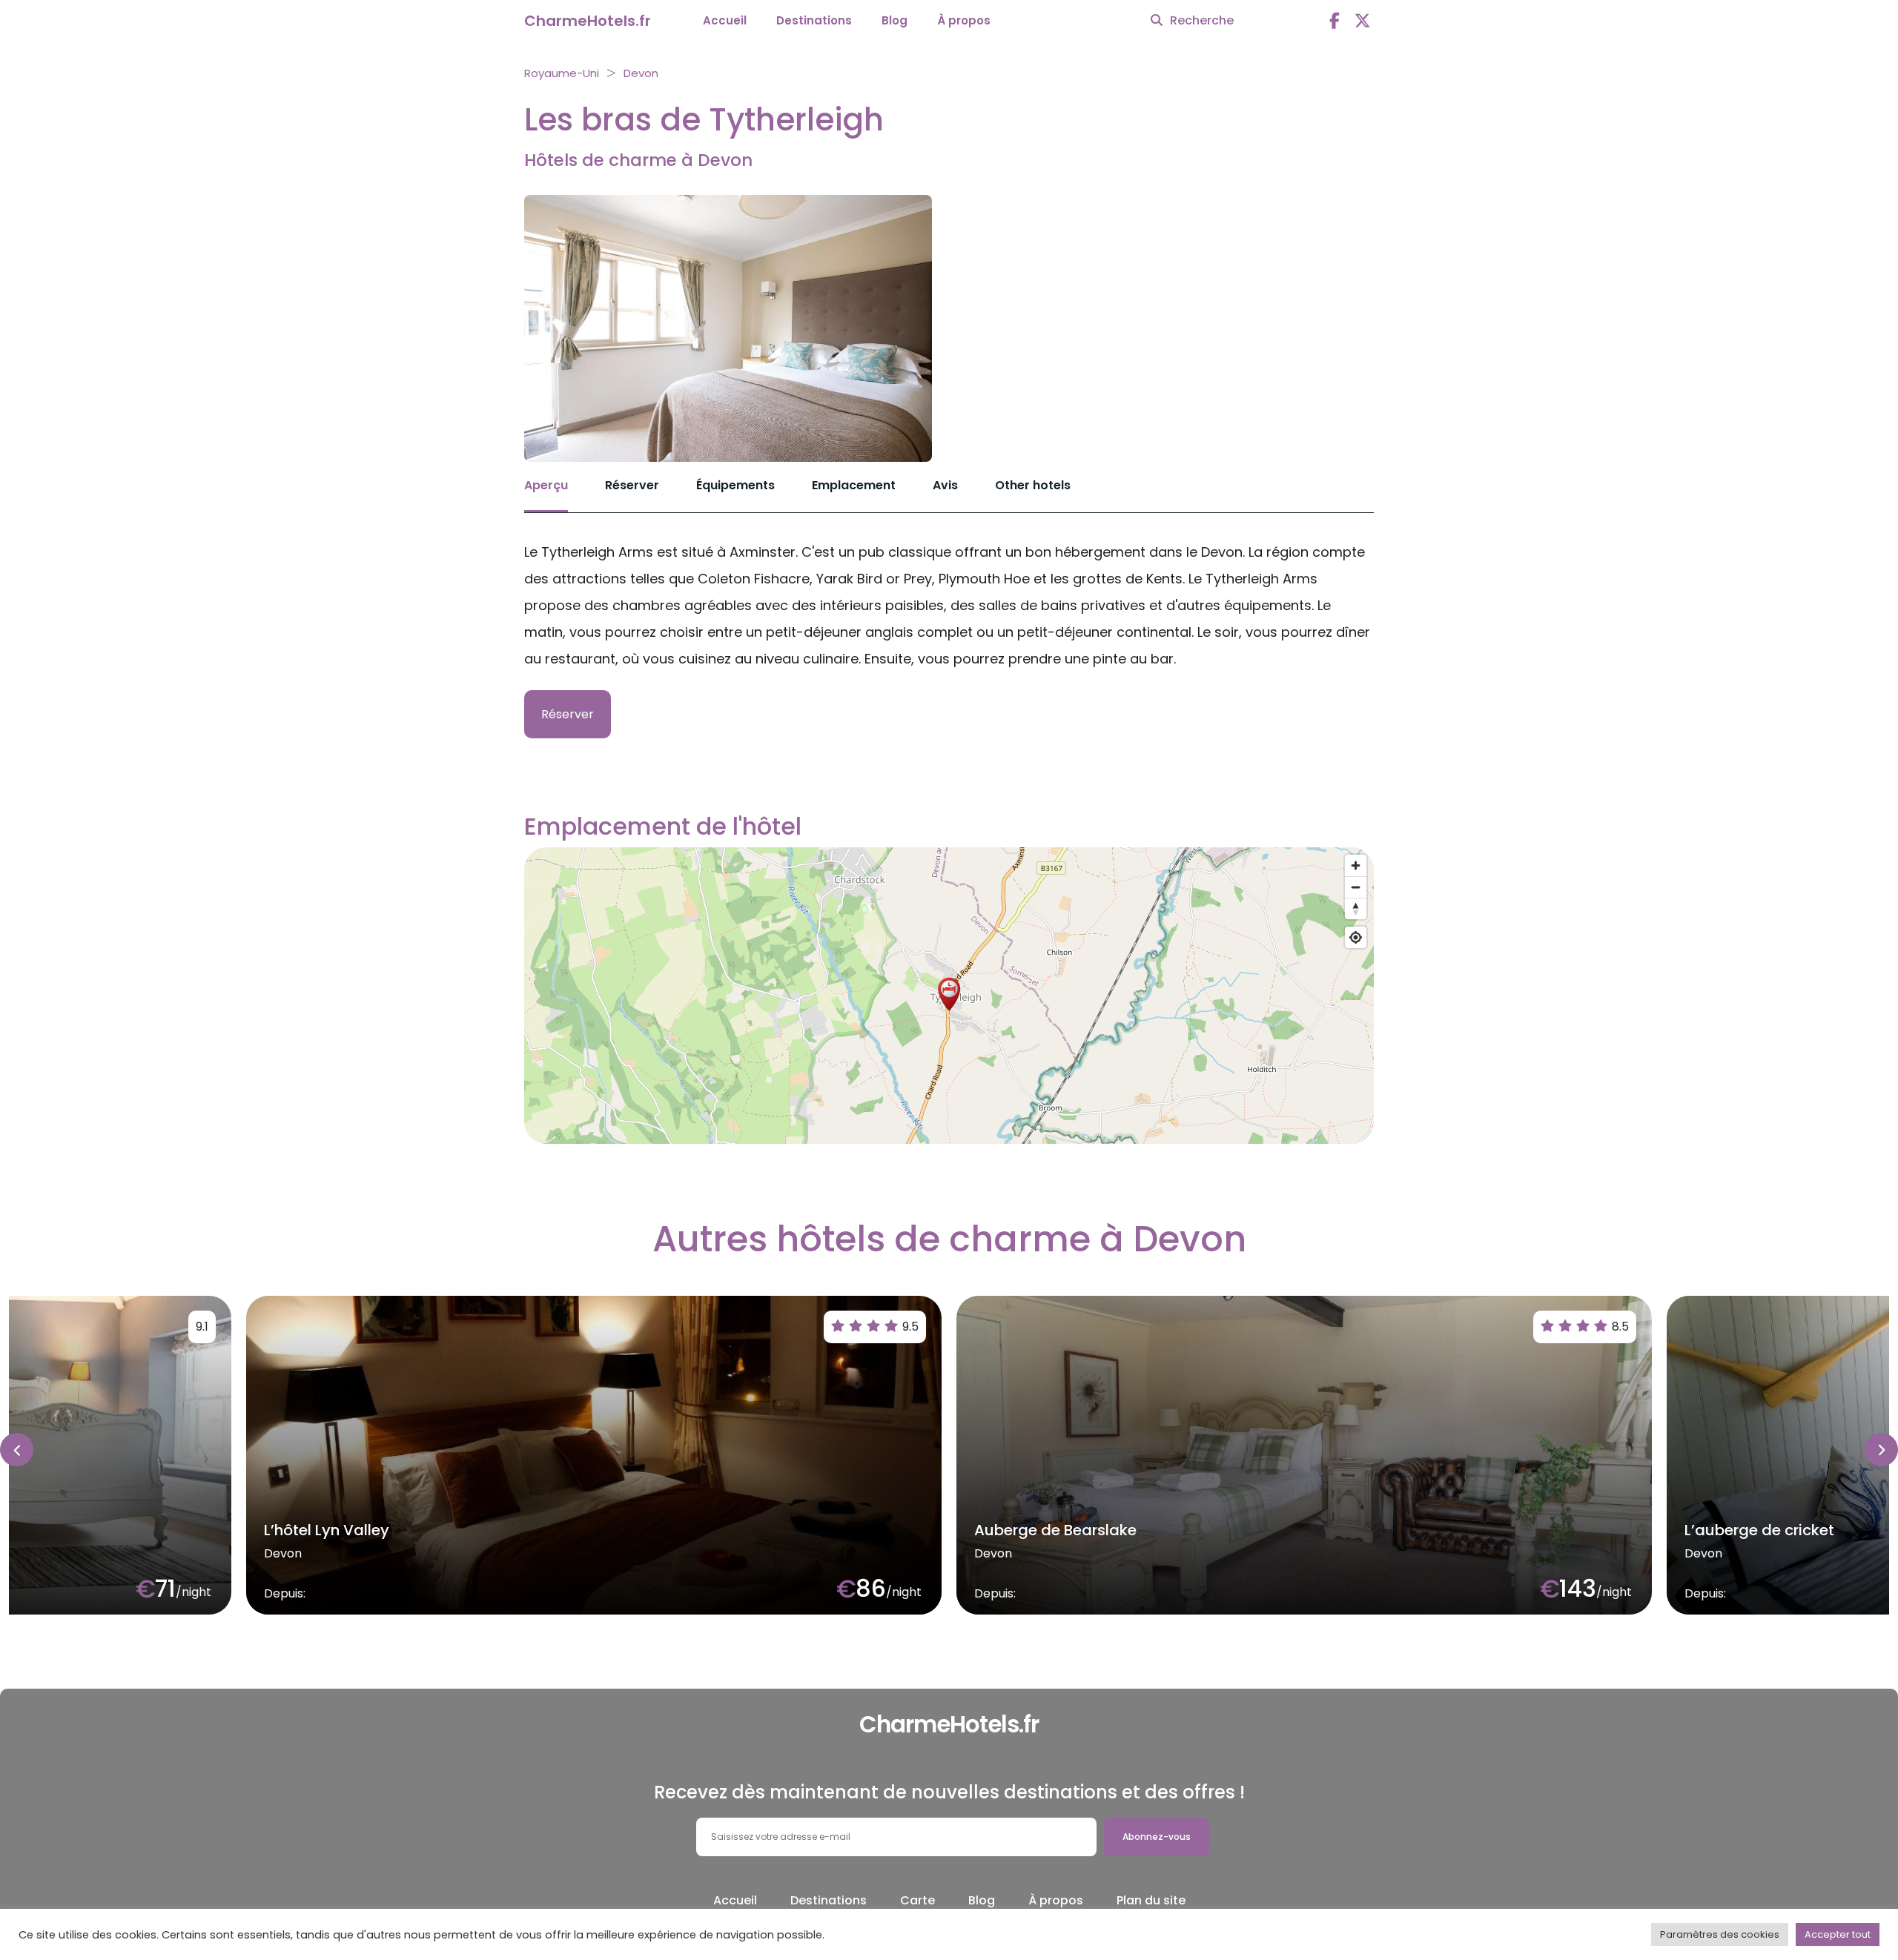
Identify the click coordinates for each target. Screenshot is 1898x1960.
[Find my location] (1356, 937)
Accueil (725, 20)
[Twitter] (1363, 21)
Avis (945, 485)
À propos (964, 20)
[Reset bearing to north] (1356, 908)
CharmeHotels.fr (588, 21)
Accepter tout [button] (1838, 1934)
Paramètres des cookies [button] (1720, 1934)
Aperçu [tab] (546, 485)
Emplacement (854, 485)
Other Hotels (1033, 485)
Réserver (632, 485)
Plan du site (1151, 1900)
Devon (641, 73)
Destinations (814, 20)
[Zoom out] (1356, 887)
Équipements (735, 485)
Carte (917, 1900)
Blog (895, 20)
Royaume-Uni (562, 73)
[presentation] (17, 1450)
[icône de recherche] (1157, 21)
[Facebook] (1335, 21)
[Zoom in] (1356, 865)
